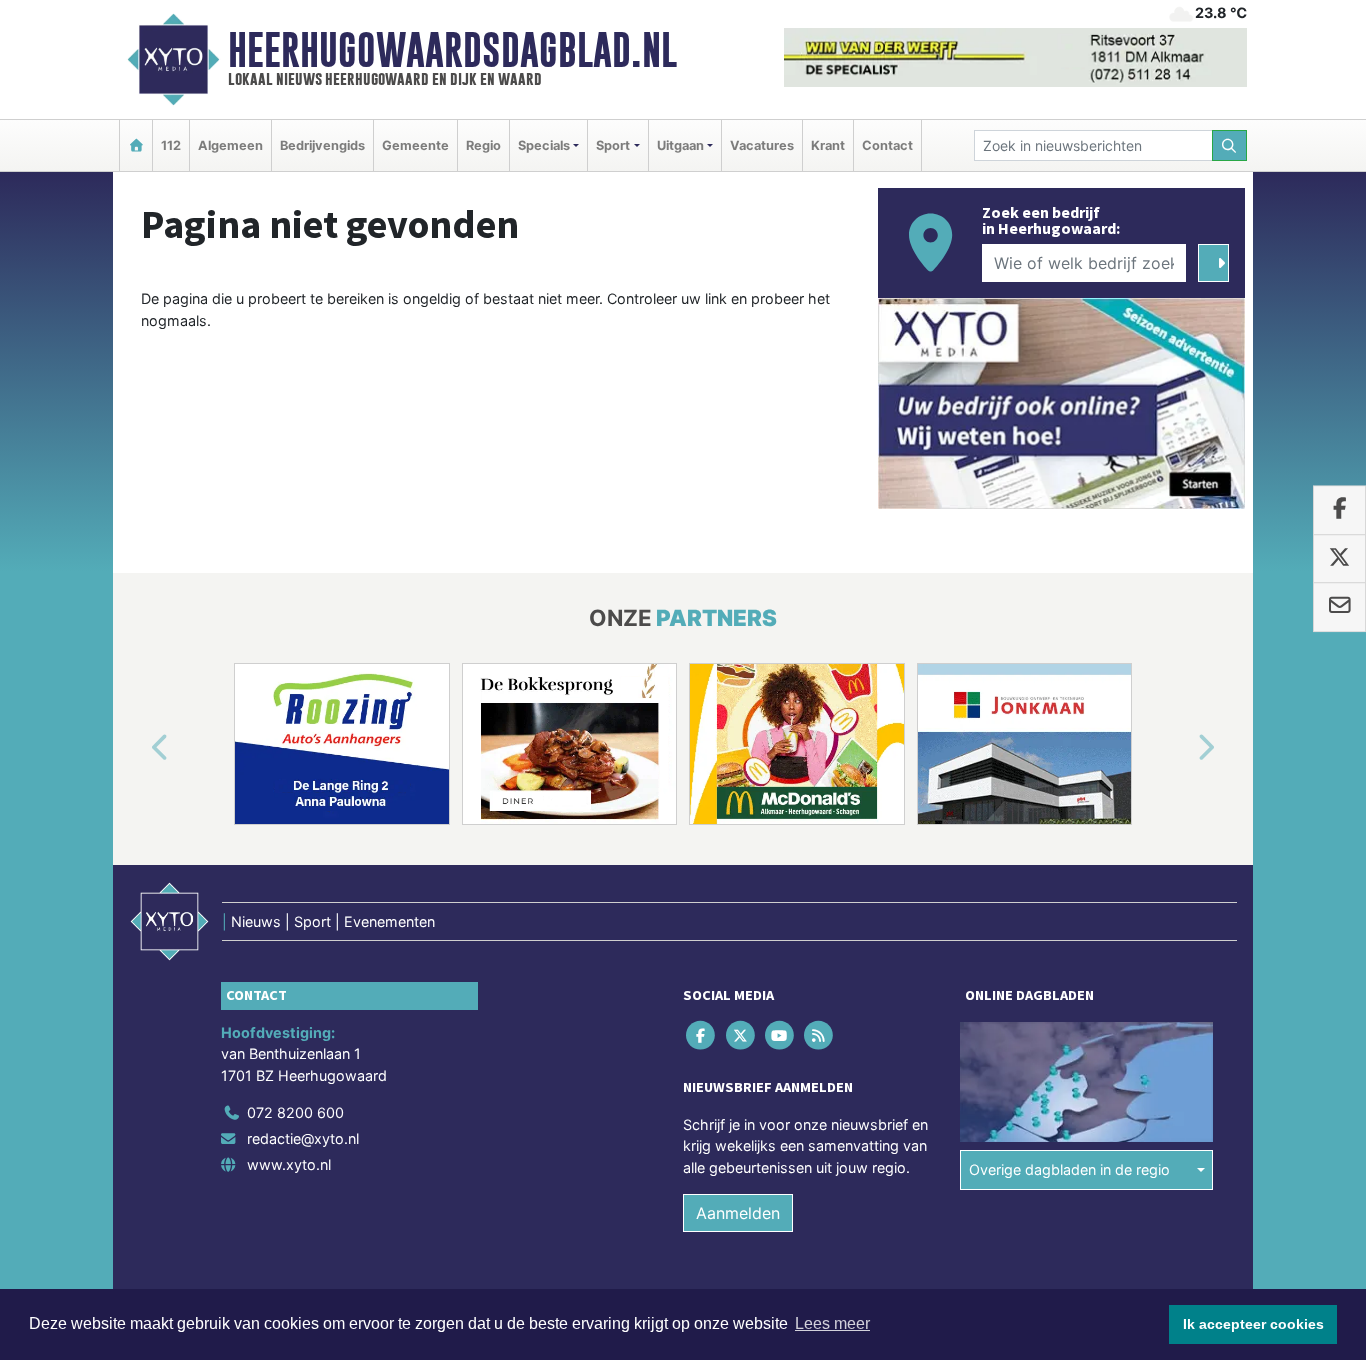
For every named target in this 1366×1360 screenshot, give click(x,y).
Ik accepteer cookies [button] (1253, 1324)
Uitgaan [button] (680, 145)
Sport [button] (613, 145)
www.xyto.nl (289, 1164)
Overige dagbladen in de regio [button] (1069, 1169)
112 (171, 145)
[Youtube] (780, 1034)
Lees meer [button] (832, 1323)
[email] (1339, 607)
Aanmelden (738, 1213)
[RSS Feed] (820, 1034)
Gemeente (415, 145)
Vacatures (762, 145)
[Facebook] (702, 1034)
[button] (137, 748)
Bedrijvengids (322, 145)
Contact (887, 145)
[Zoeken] (1230, 145)
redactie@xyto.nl (303, 1138)
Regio (483, 145)
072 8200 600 (295, 1112)
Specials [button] (544, 145)
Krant (828, 145)
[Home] (136, 145)
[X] (741, 1034)
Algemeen (230, 145)
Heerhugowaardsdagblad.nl (452, 50)
